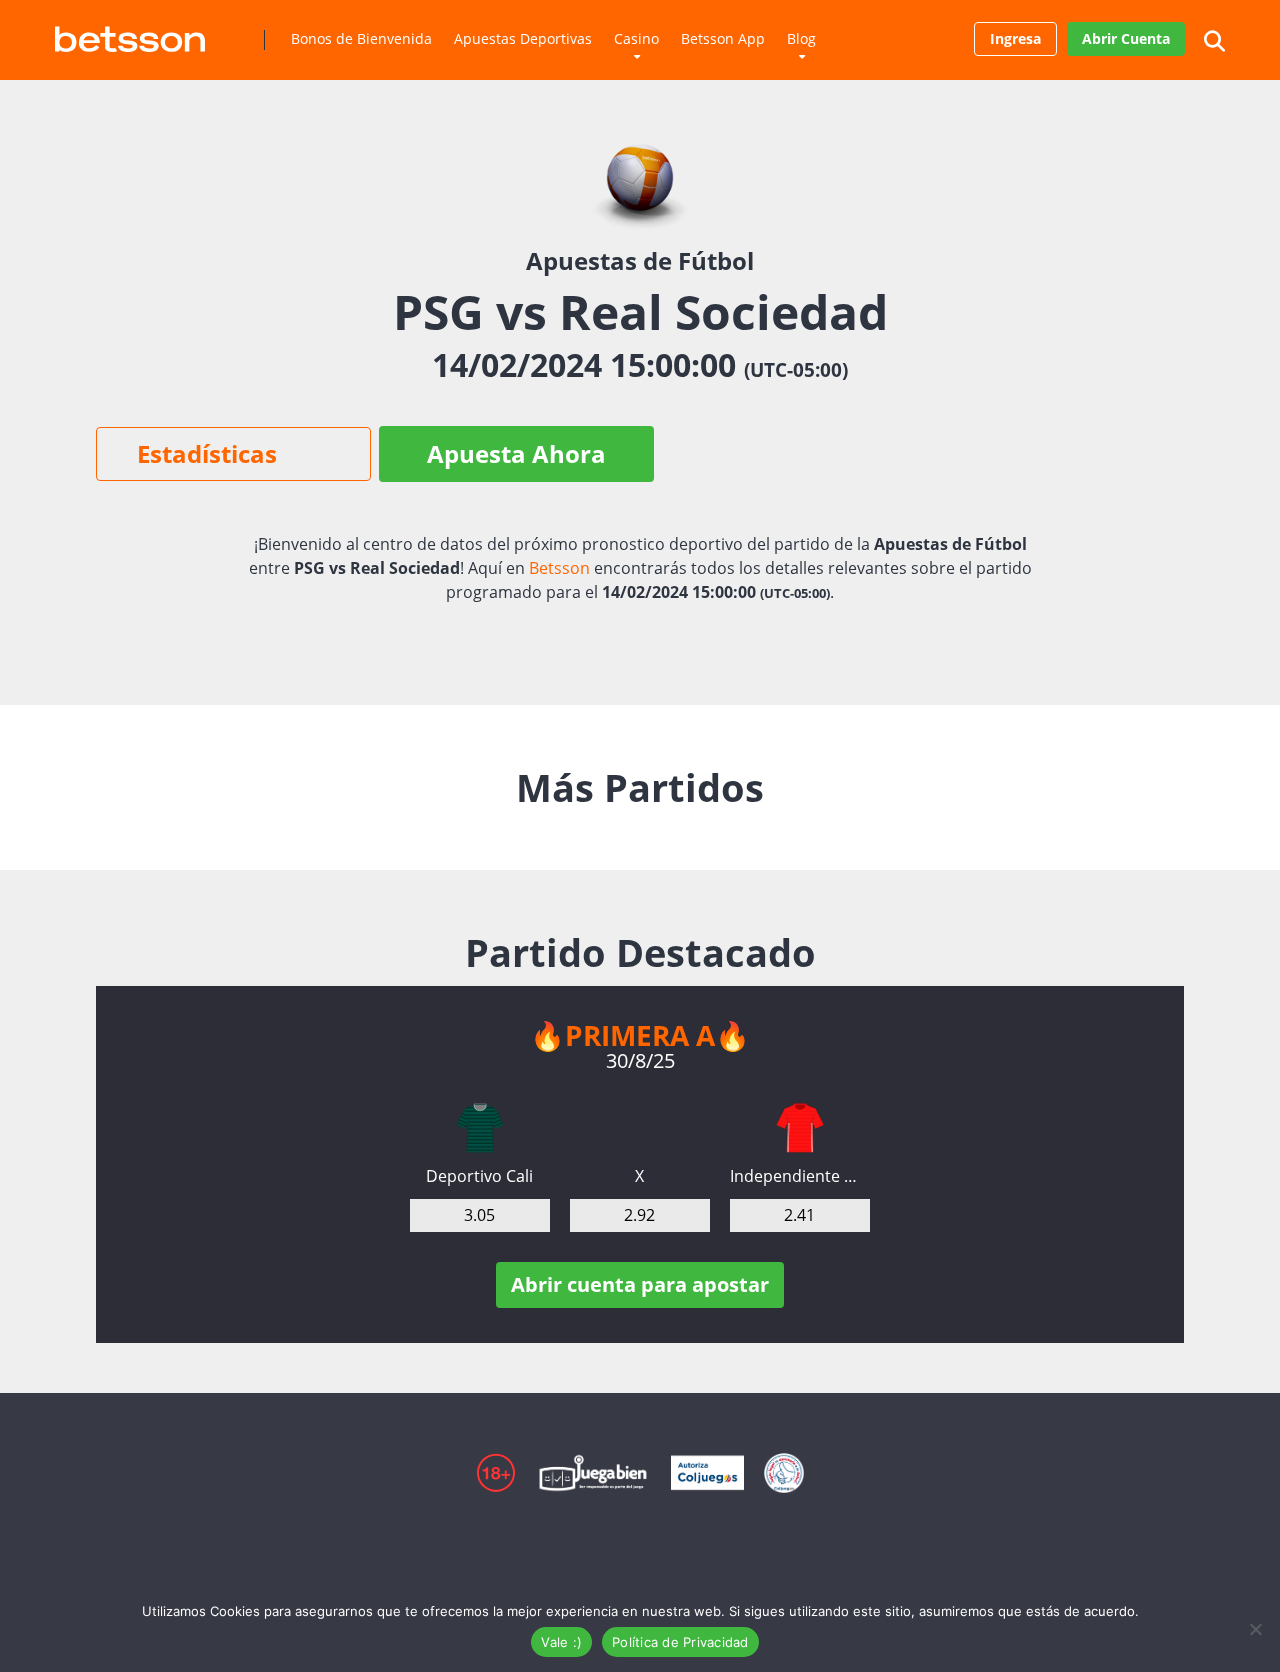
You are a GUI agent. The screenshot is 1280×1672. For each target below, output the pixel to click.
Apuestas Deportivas (523, 38)
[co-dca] (480, 1128)
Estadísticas (207, 453)
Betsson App (723, 38)
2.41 (799, 1215)
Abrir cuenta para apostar (640, 1284)
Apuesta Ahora (516, 453)
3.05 (479, 1215)
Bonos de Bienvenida (361, 38)
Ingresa (1015, 38)
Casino (636, 38)
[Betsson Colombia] (130, 31)
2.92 (639, 1215)
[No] (1255, 1629)
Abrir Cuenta (1126, 38)
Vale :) (561, 1642)
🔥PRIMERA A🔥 (640, 1035)
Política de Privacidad (680, 1642)
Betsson (559, 568)
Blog (801, 38)
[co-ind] (800, 1128)
